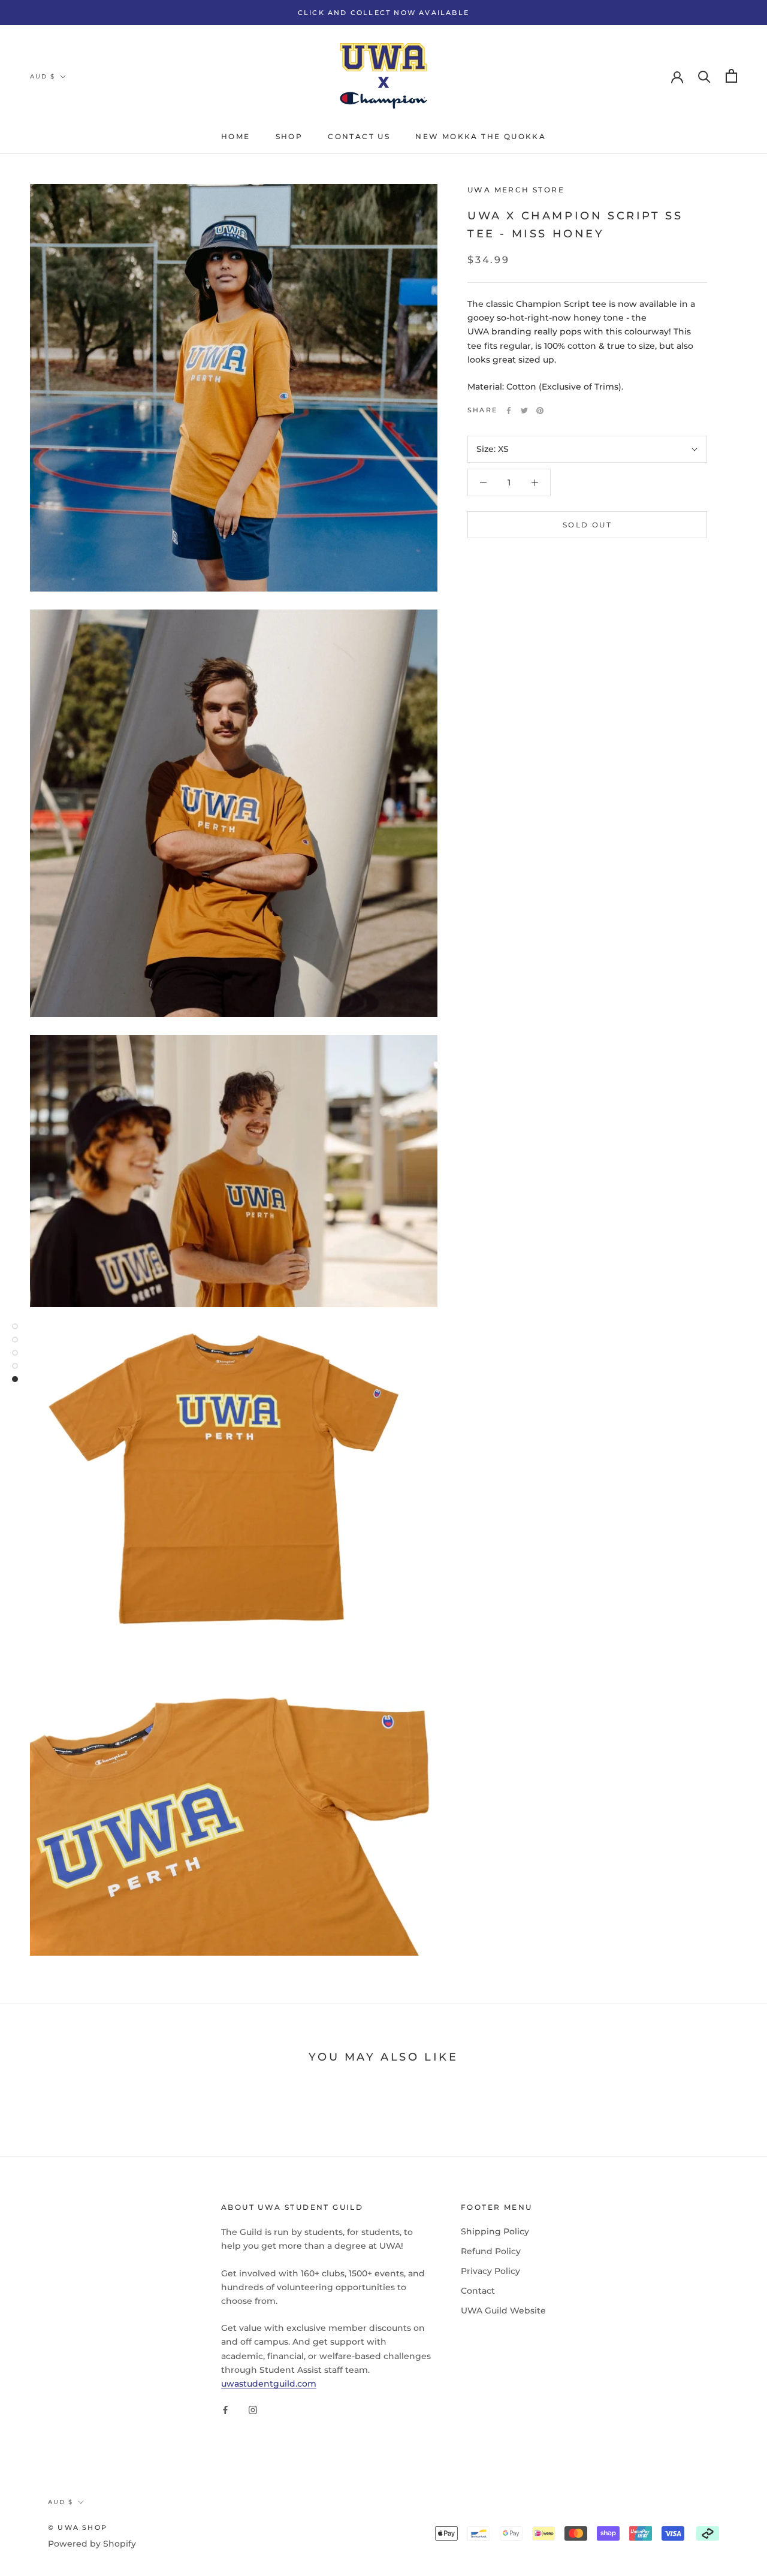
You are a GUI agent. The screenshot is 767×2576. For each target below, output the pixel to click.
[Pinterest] (540, 411)
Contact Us (359, 136)
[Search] (704, 76)
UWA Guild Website (503, 2310)
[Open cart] (731, 76)
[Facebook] (509, 411)
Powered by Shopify (92, 2544)
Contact (478, 2291)
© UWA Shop (78, 2527)
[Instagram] (253, 2410)
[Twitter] (524, 411)
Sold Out (587, 525)
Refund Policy (491, 2251)
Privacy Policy (490, 2271)
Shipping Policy (495, 2231)
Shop (289, 136)
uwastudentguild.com (269, 2384)
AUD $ (43, 76)
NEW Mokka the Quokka (481, 136)
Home (236, 136)
